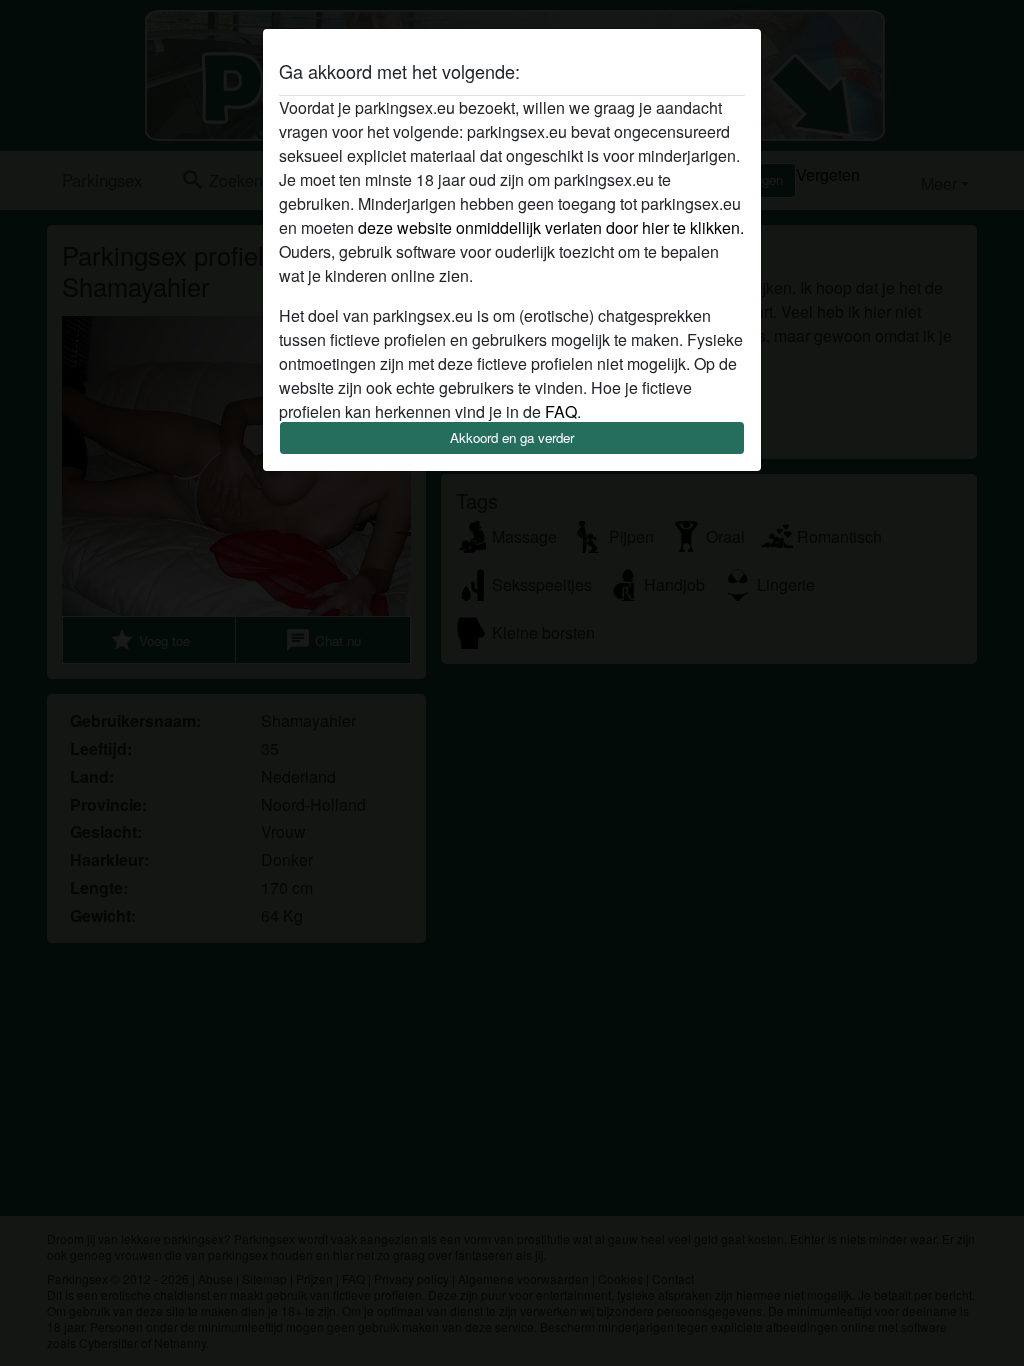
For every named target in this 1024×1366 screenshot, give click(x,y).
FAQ (561, 411)
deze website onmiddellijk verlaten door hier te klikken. (551, 227)
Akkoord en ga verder (512, 437)
